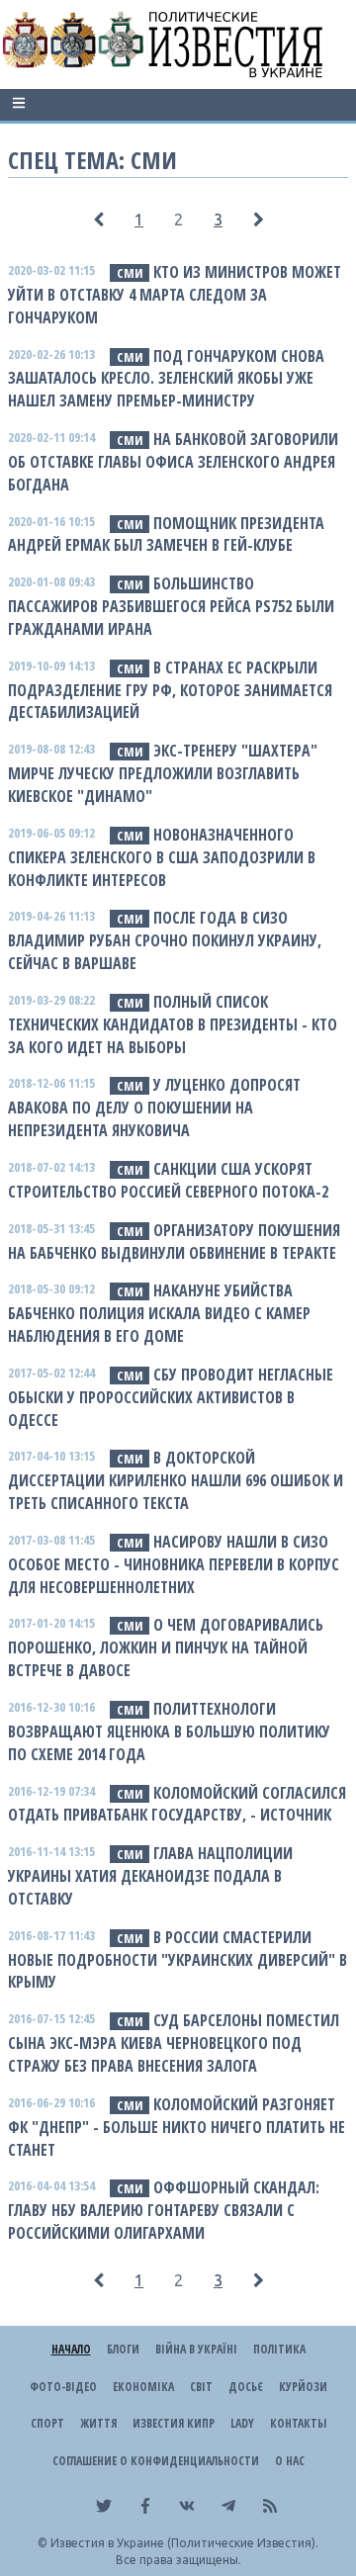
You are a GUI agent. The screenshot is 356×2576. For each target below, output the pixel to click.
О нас (290, 2461)
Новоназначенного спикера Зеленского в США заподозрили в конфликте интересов (162, 857)
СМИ (130, 273)
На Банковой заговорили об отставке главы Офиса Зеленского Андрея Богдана (173, 462)
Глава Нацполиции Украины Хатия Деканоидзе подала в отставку (150, 1876)
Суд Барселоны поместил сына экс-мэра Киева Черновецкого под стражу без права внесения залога (174, 2043)
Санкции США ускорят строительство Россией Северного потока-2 (168, 1180)
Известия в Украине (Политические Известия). (184, 2543)
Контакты (298, 2423)
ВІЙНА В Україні (196, 2349)
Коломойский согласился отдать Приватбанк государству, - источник (177, 1804)
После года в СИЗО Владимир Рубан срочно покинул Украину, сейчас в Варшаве (165, 940)
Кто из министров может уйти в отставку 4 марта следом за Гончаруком (175, 295)
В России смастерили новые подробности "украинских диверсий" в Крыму (178, 1960)
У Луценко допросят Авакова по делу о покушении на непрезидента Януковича (154, 1108)
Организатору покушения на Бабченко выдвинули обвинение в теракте (174, 1242)
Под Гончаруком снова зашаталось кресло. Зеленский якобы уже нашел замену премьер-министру (166, 379)
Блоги (123, 2349)
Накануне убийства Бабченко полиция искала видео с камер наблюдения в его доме (159, 1313)
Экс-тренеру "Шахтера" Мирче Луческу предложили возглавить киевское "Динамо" (163, 773)
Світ (201, 2387)
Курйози (303, 2387)
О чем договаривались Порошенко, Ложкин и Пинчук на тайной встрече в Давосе (166, 1647)
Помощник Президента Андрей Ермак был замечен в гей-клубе (166, 534)
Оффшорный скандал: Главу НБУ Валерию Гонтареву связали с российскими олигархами (164, 2210)
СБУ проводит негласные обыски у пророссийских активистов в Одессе (171, 1397)
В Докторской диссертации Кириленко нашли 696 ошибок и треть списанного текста (176, 1480)
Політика (279, 2349)
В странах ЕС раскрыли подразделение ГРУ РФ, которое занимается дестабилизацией (170, 690)
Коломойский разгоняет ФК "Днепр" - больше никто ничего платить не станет (177, 2127)
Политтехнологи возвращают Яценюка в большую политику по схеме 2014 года (169, 1732)
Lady (242, 2423)
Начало (71, 2349)
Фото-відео (63, 2387)
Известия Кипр (174, 2423)
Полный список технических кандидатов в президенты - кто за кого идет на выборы (173, 1024)
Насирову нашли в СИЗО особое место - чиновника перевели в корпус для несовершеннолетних (174, 1564)
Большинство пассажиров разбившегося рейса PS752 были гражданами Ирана (171, 606)
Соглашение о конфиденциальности (156, 2461)
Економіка (143, 2387)
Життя (98, 2423)
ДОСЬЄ (246, 2387)
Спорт (47, 2423)
